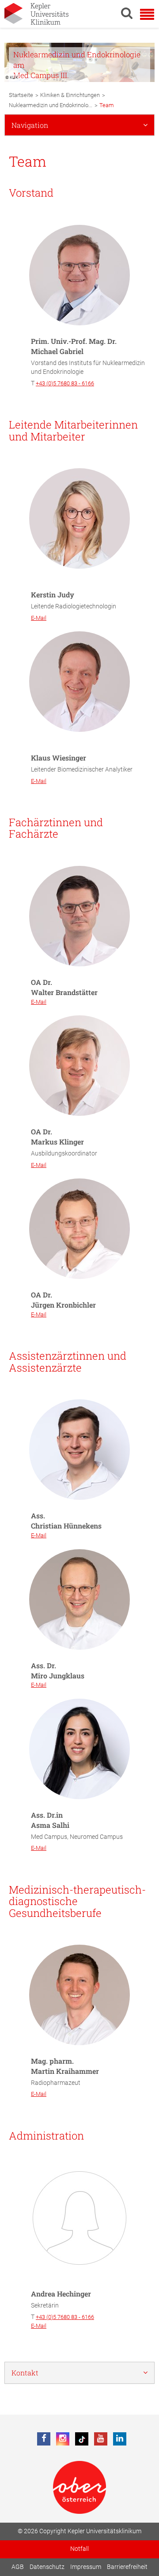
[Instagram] (63, 2439)
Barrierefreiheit (127, 2567)
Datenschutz (47, 2567)
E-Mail (39, 618)
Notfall (79, 2549)
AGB (18, 2567)
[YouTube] (101, 2439)
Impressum (86, 2567)
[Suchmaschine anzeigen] (127, 13)
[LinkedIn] (120, 2439)
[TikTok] (82, 2439)
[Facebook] (44, 2439)
